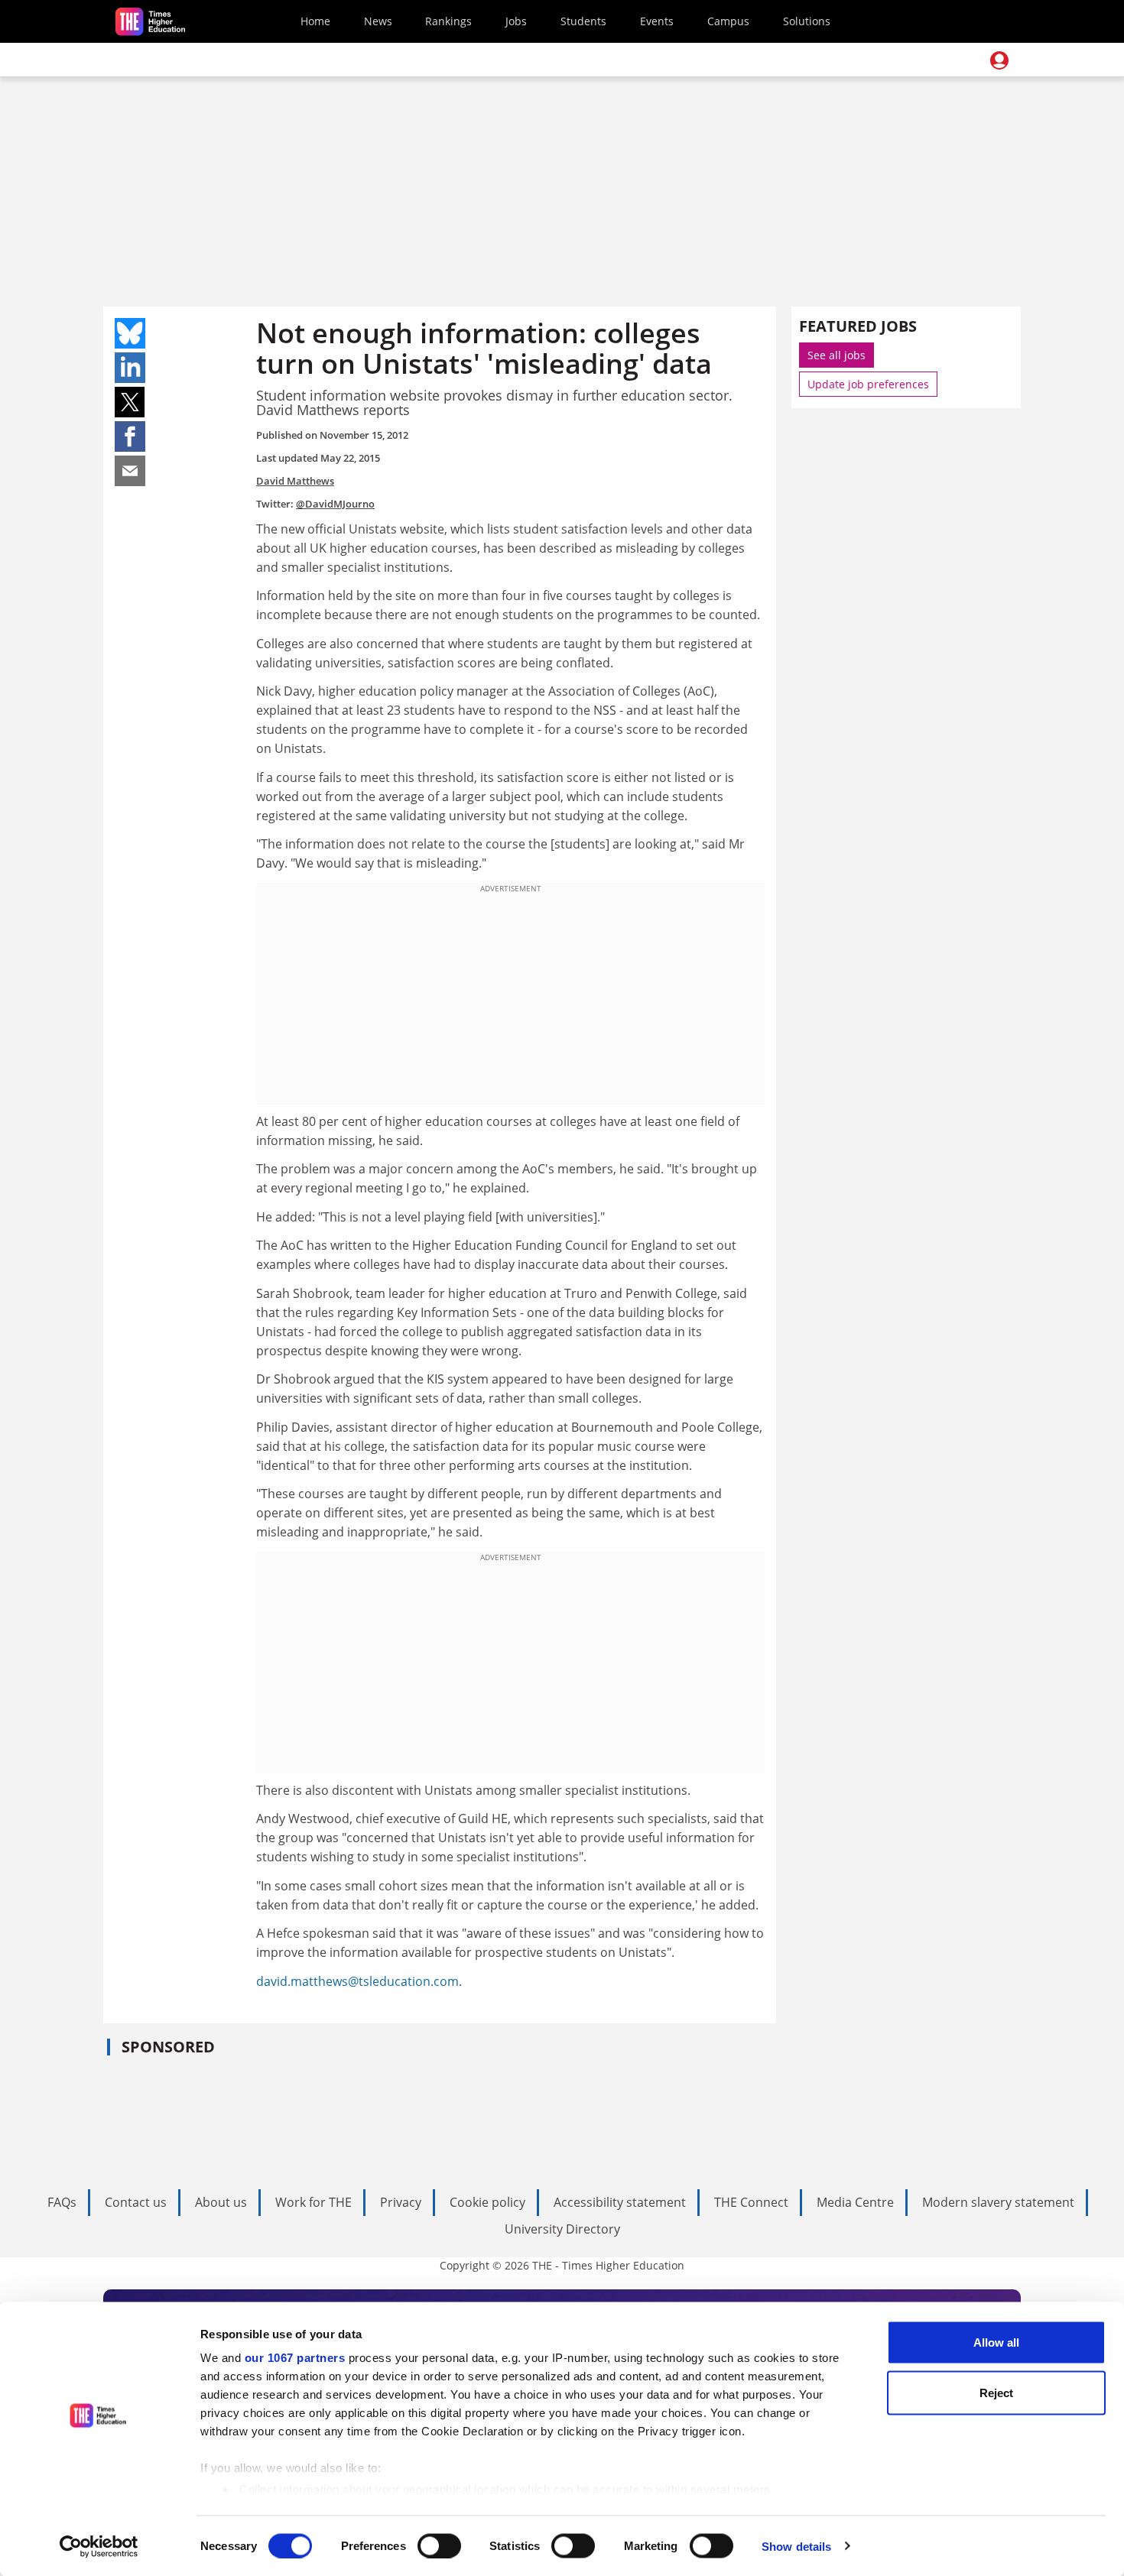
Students (583, 21)
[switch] (439, 2545)
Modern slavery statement (998, 2202)
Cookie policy (487, 2202)
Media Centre (855, 2202)
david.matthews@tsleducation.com (357, 1981)
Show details (796, 2546)
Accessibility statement (620, 2202)
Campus (728, 21)
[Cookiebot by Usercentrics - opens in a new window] (99, 2546)
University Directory (562, 2229)
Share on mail (130, 471)
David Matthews (295, 481)
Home (315, 21)
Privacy (401, 2202)
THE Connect (751, 2202)
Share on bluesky (130, 333)
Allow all (996, 2342)
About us (221, 2202)
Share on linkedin (130, 368)
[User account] (999, 60)
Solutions (807, 21)
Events (657, 21)
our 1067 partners (295, 2358)
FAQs (62, 2202)
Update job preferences (868, 384)
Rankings (448, 21)
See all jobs (837, 355)
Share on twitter (130, 402)
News (378, 21)
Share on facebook (130, 436)
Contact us (136, 2202)
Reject (996, 2392)
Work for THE (313, 2202)
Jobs (516, 21)
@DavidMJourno (335, 504)
